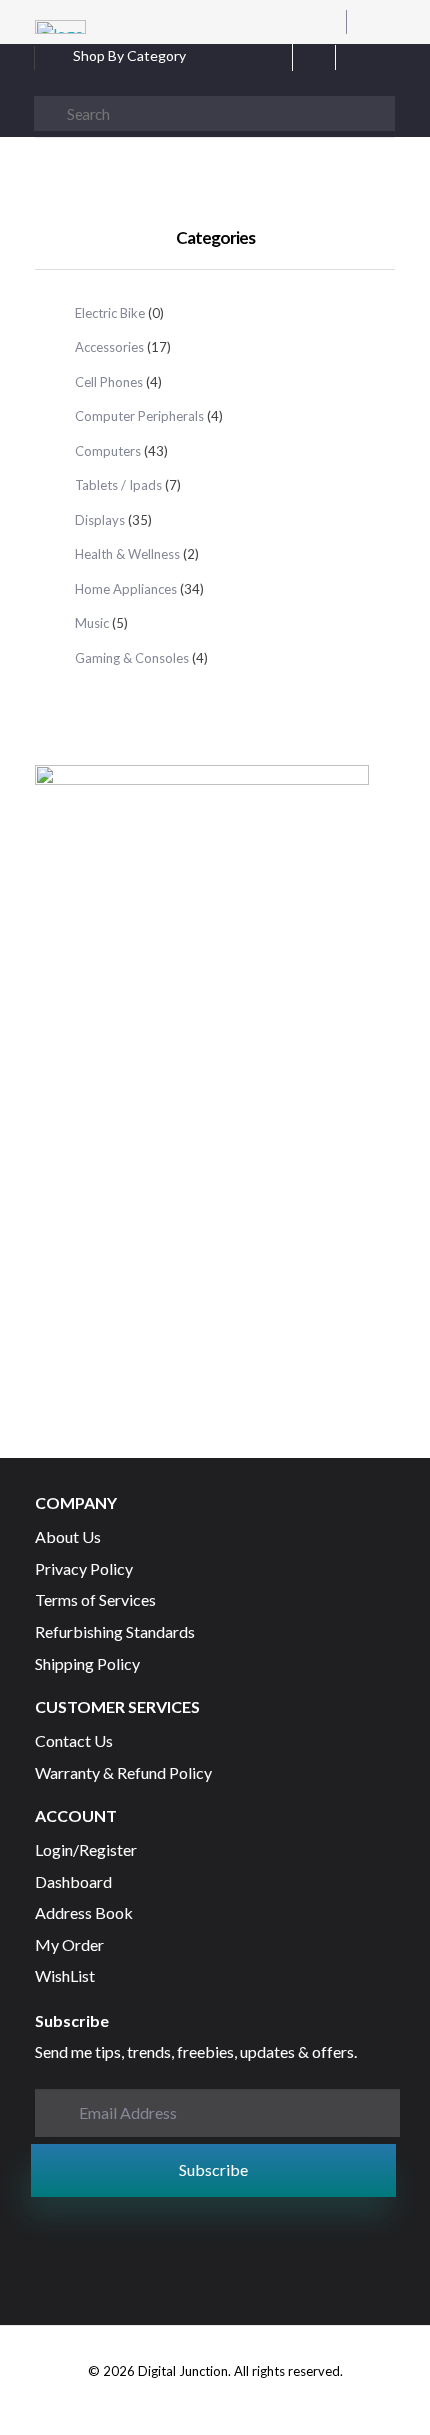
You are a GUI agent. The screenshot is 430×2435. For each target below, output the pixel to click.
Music (92, 623)
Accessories (109, 347)
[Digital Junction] (60, 27)
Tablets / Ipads (118, 485)
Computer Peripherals (139, 416)
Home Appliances (126, 589)
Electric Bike (110, 313)
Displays (100, 520)
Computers (108, 451)
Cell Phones (109, 382)
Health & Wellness (127, 554)
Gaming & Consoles (132, 658)
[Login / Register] (386, 64)
